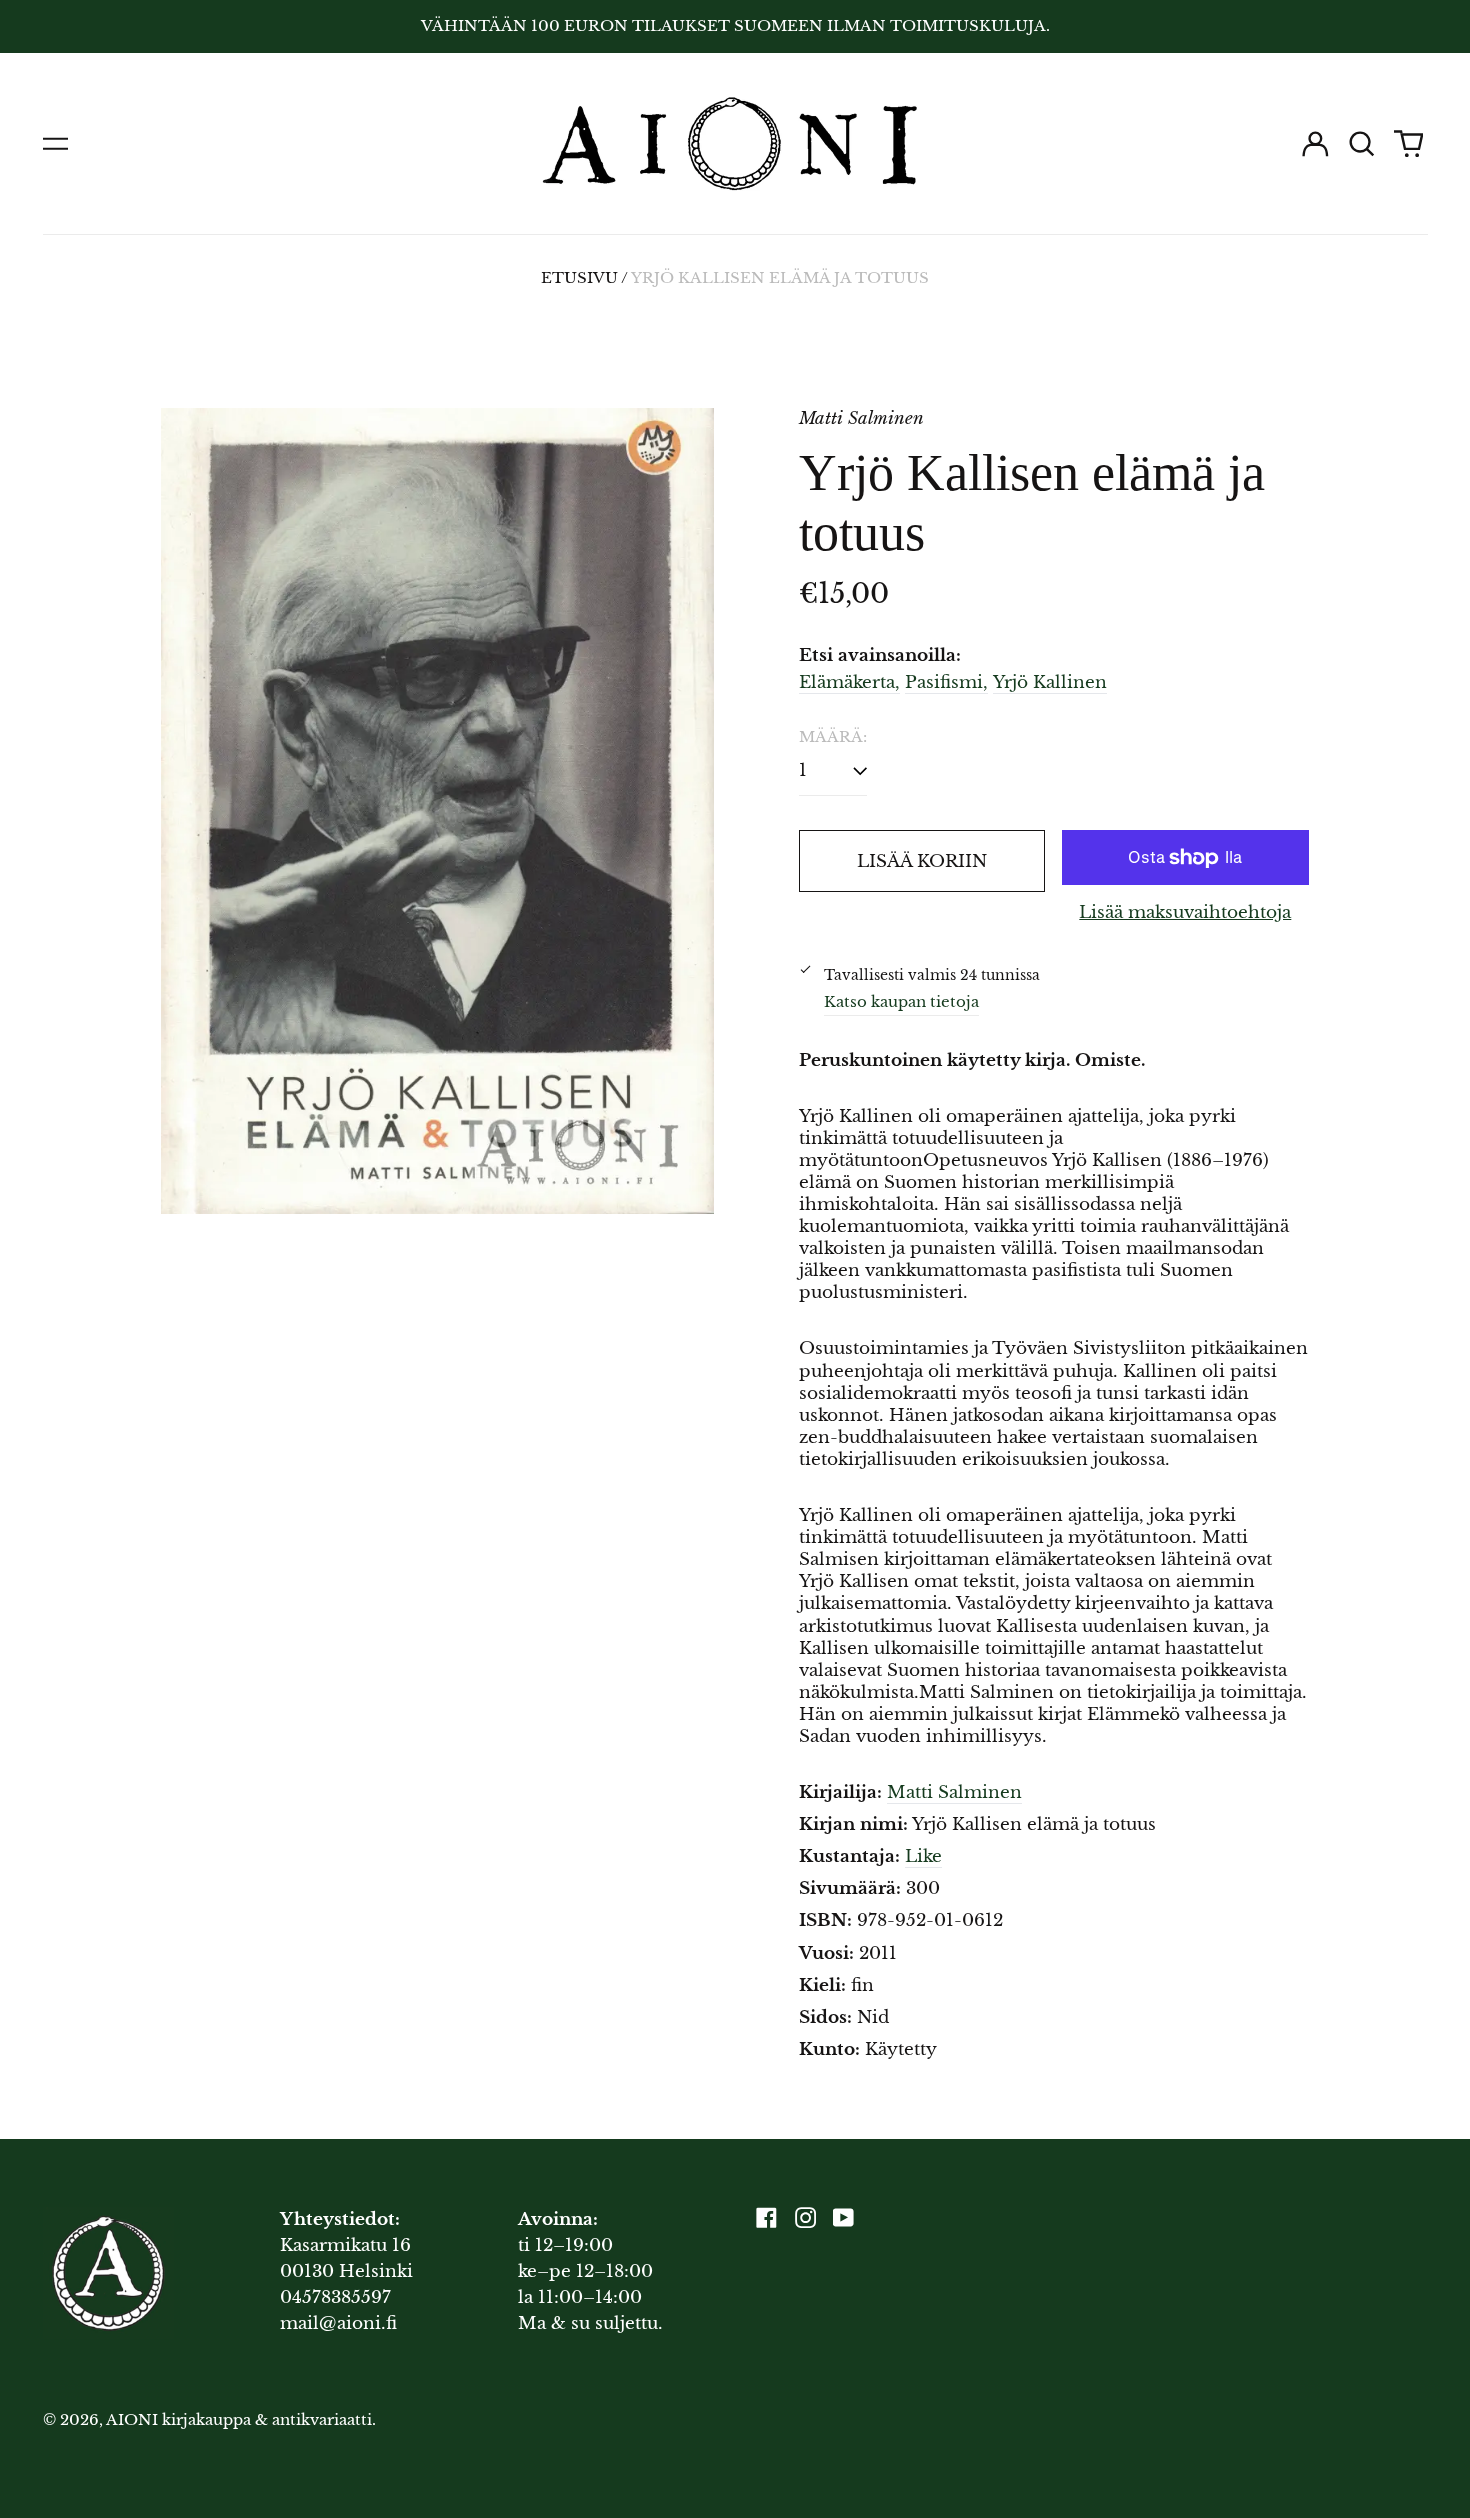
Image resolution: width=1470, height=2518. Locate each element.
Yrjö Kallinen (1050, 682)
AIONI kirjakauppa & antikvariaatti (239, 2420)
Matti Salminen (954, 1792)
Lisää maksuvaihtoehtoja (1185, 912)
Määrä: (833, 737)
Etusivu (579, 278)
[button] (1362, 144)
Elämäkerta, (849, 682)
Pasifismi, (946, 682)
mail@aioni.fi (338, 2323)
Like (923, 1856)
